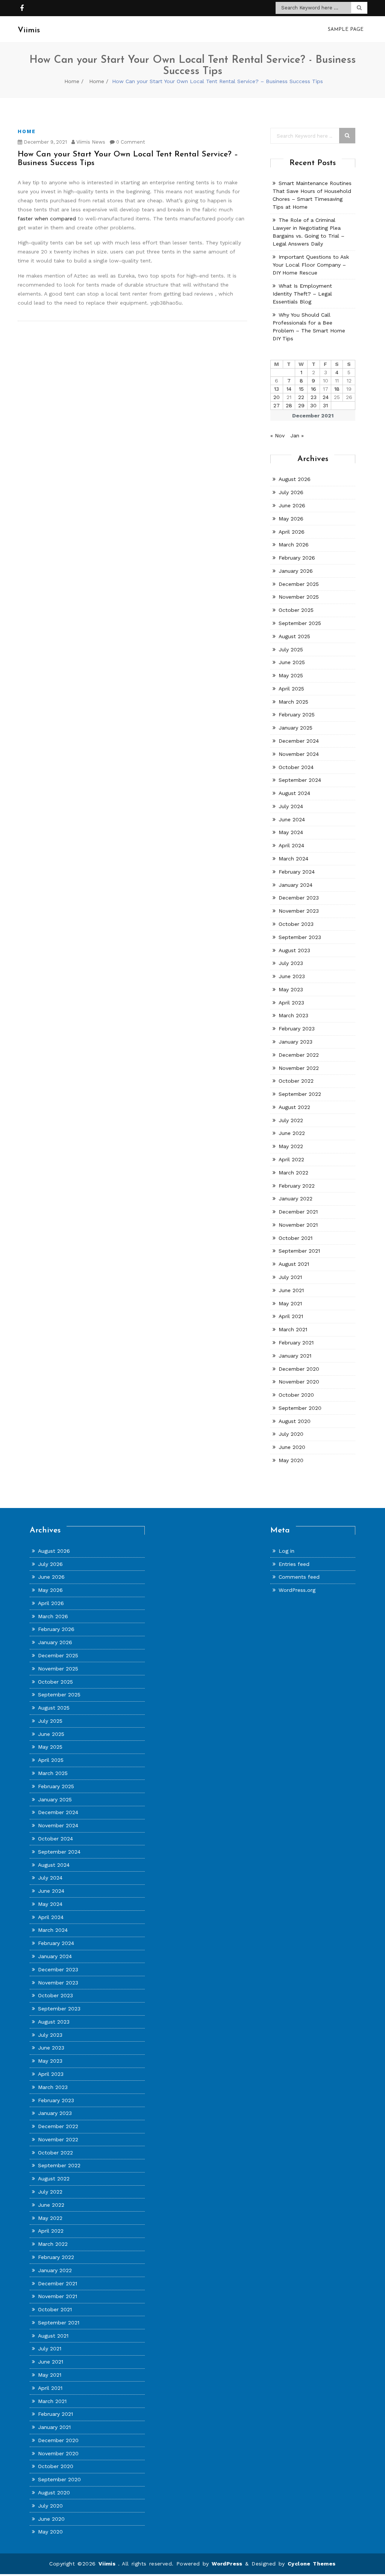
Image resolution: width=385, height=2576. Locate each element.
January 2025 (296, 728)
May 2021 (290, 1303)
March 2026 (294, 545)
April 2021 (291, 1316)
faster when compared (47, 218)
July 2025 (291, 649)
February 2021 (296, 1343)
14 (289, 389)
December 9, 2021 (45, 142)
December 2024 (299, 741)
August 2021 (294, 1264)
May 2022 (291, 1146)
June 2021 (291, 1290)
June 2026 (292, 505)
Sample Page (346, 30)
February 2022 (297, 1186)
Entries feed (294, 1564)
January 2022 (296, 1198)
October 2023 (296, 924)
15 (301, 389)
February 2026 (297, 558)
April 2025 (291, 689)
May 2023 (291, 989)
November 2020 (299, 1382)
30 (313, 405)
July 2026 (291, 492)
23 (314, 397)
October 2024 (296, 767)
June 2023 (292, 976)
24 (326, 397)
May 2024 (291, 832)
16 (314, 389)
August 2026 (295, 479)
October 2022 (296, 1081)
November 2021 (298, 1225)
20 (277, 397)
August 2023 (294, 950)
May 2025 (291, 675)
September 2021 (299, 1251)
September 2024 (300, 780)
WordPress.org (297, 1590)
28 (289, 405)
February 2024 (297, 872)
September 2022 (300, 1094)
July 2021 (290, 1277)
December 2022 (299, 1055)
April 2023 (291, 1003)
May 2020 (291, 1460)
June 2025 (292, 662)
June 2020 (292, 1447)
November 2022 (299, 1068)
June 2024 (292, 819)
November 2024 (299, 754)
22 (301, 397)
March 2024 (293, 859)
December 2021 (298, 1212)
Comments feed (299, 1577)
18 (337, 389)
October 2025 (296, 610)
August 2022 (294, 1107)
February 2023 (297, 1029)
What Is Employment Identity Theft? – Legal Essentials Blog (302, 294)
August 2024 (294, 793)
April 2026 (292, 532)
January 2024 (296, 885)
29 (301, 405)
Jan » (297, 435)
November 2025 (299, 597)
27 (277, 405)
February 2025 (297, 715)
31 (325, 405)
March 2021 (293, 1329)
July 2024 (291, 806)
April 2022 (291, 1159)
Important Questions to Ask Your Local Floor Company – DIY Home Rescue (311, 265)
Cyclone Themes (312, 2564)
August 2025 (294, 636)
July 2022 (291, 1120)
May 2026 (291, 519)
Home (72, 81)
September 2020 (300, 1408)
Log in (286, 1551)
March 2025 (293, 702)
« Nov (277, 435)
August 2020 (295, 1421)
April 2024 (291, 845)
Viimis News (90, 142)
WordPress (227, 2564)
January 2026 (296, 571)
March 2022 (293, 1173)
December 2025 (299, 584)
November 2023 (299, 911)
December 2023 (299, 898)
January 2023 (296, 1042)
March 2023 (293, 1015)
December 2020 (299, 1369)
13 (277, 389)
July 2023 (291, 963)
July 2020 (291, 1434)
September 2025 (300, 623)
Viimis (108, 2564)
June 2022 (292, 1133)
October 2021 (296, 1238)
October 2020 (296, 1395)
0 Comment (130, 142)
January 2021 (295, 1356)
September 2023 (300, 937)
